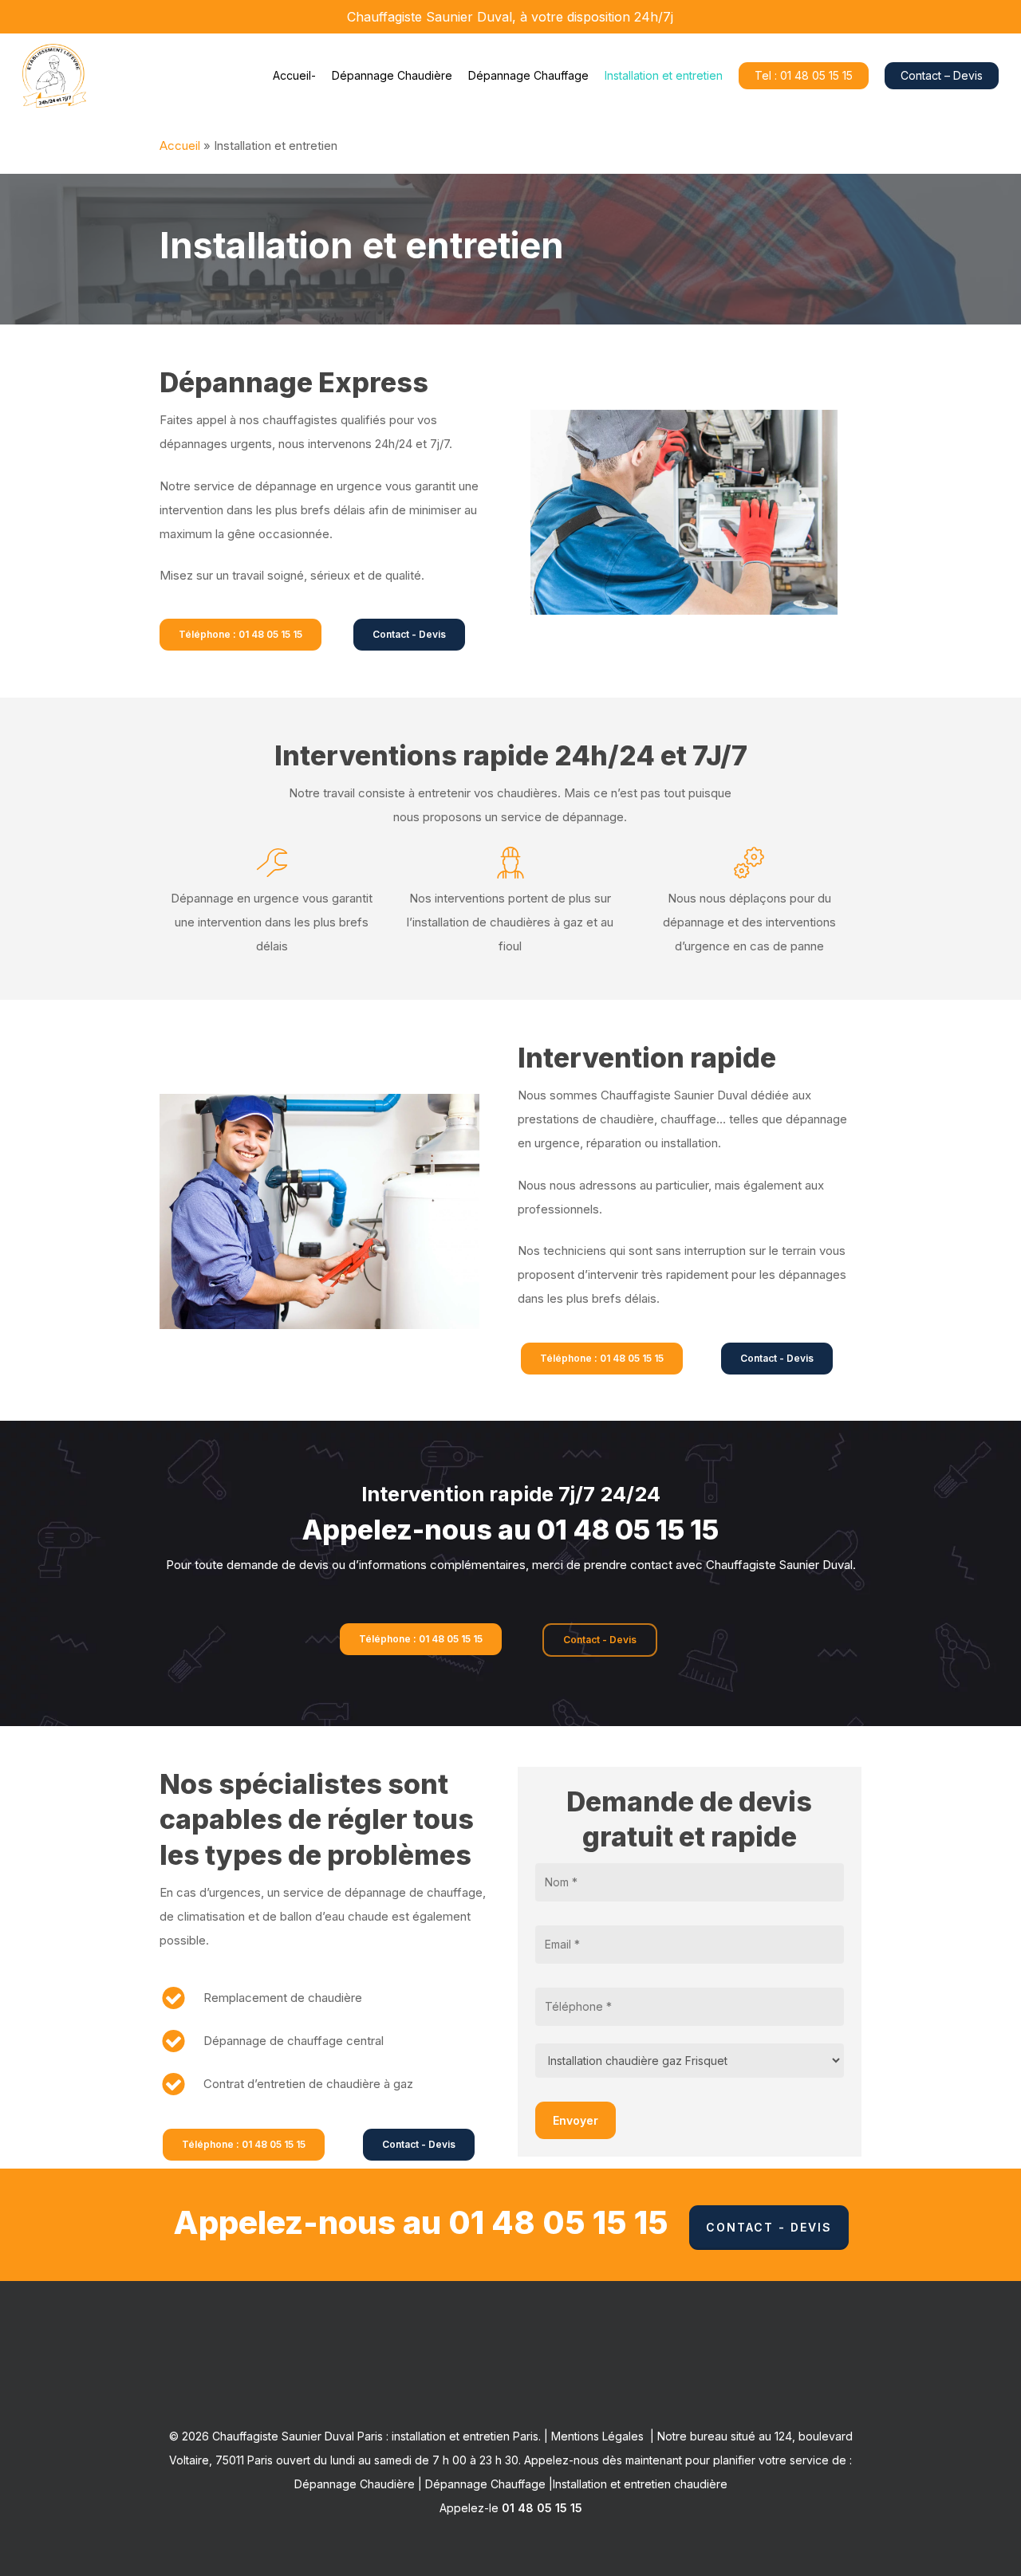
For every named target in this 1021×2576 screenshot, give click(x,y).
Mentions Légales (597, 2436)
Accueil (180, 146)
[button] (240, 635)
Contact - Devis (769, 2227)
